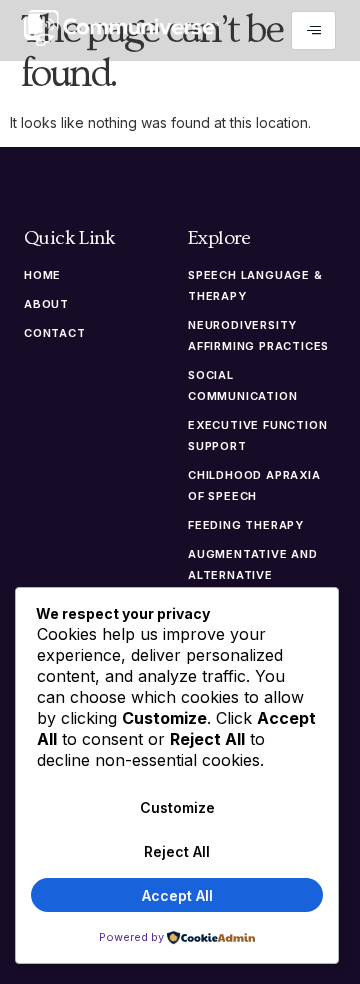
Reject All (177, 851)
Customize (177, 807)
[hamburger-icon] (313, 30)
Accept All (177, 895)
